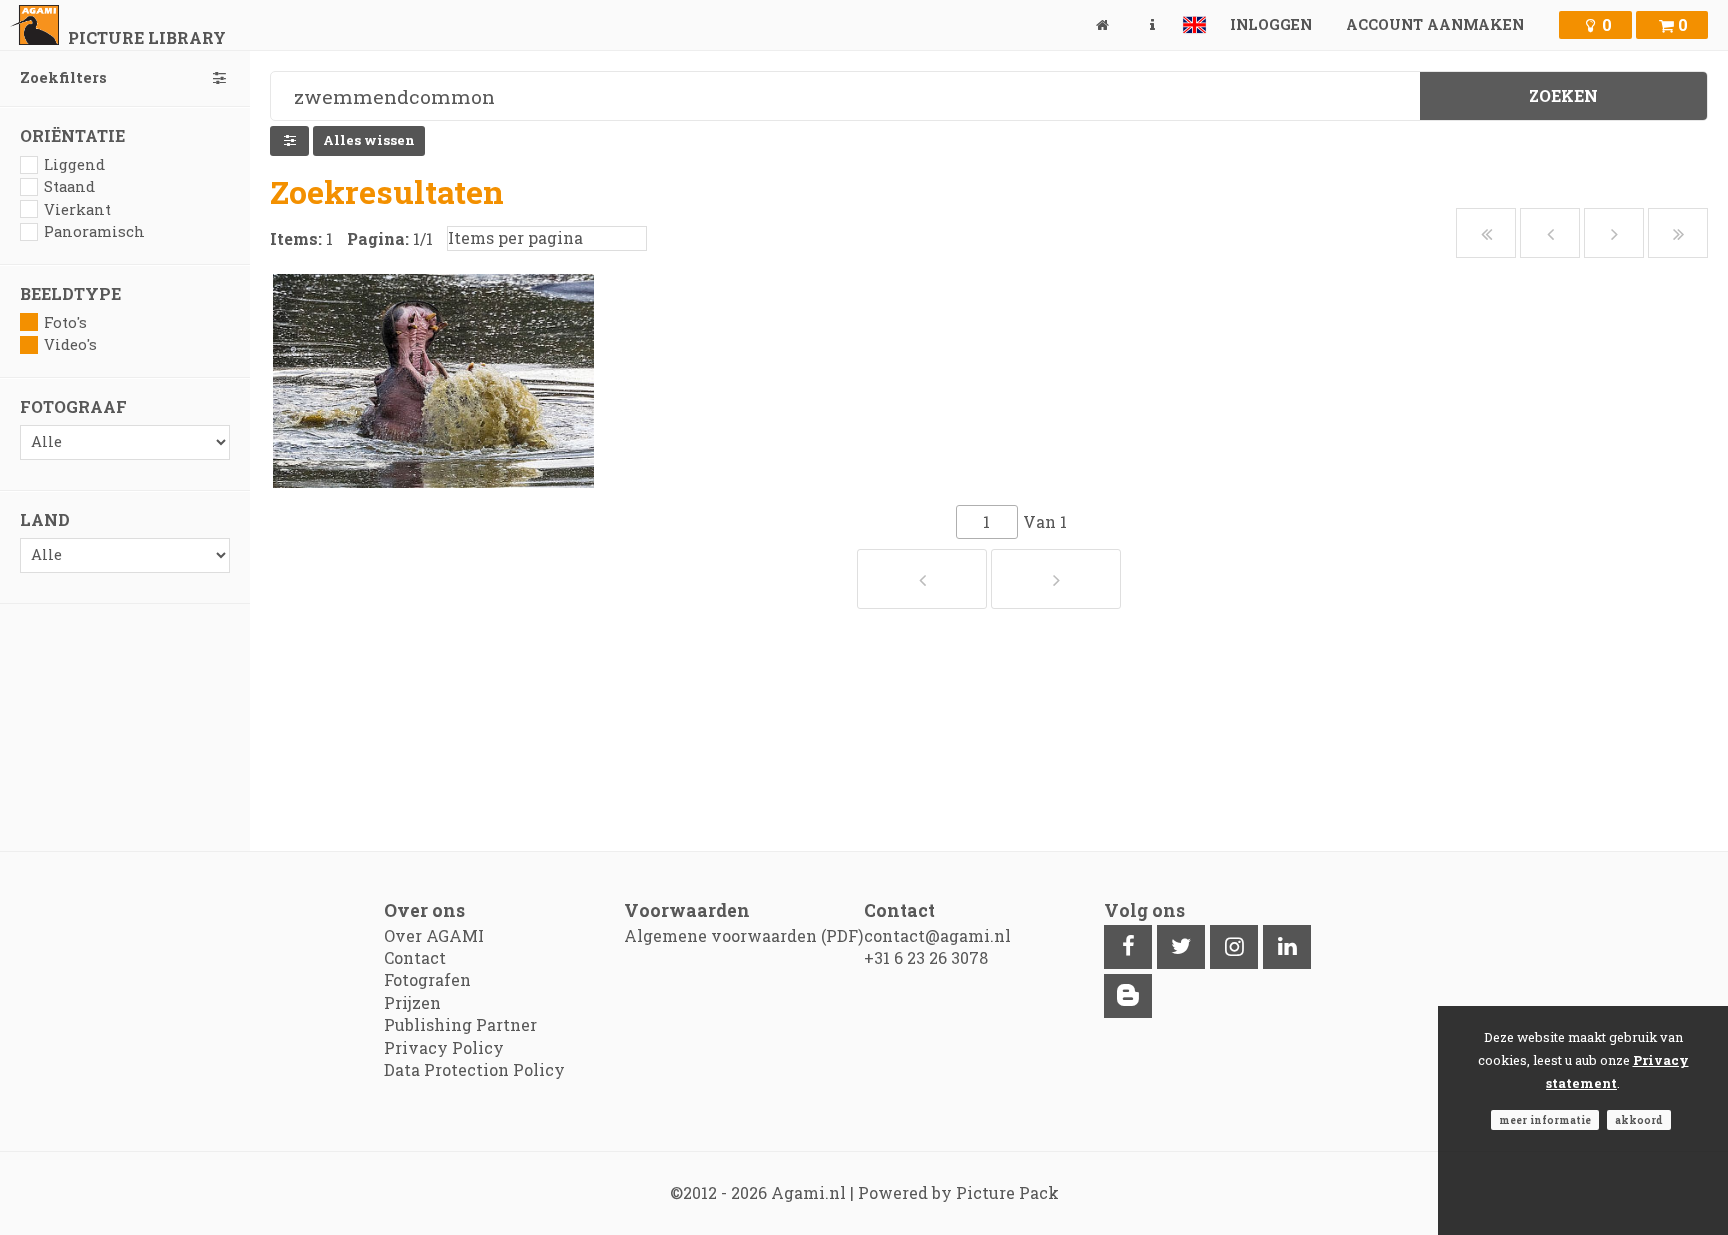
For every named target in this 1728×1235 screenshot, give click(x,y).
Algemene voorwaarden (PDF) (743, 935)
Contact (415, 957)
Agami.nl (808, 1192)
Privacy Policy (444, 1047)
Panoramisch (94, 231)
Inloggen (1271, 24)
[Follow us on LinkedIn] (1287, 947)
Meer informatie (1545, 1120)
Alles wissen (369, 140)
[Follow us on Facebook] (1128, 947)
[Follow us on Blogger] (1128, 996)
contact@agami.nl (937, 935)
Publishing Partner (460, 1024)
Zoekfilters (63, 77)
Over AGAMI (434, 935)
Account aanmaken (1435, 24)
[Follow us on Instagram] (1234, 947)
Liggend (74, 164)
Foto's (65, 322)
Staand (69, 186)
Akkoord (1639, 1120)
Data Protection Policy (474, 1069)
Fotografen (427, 979)
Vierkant (77, 209)
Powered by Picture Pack (958, 1192)
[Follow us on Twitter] (1181, 947)
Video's (70, 344)
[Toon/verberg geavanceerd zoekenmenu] (289, 141)
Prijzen (412, 1002)
